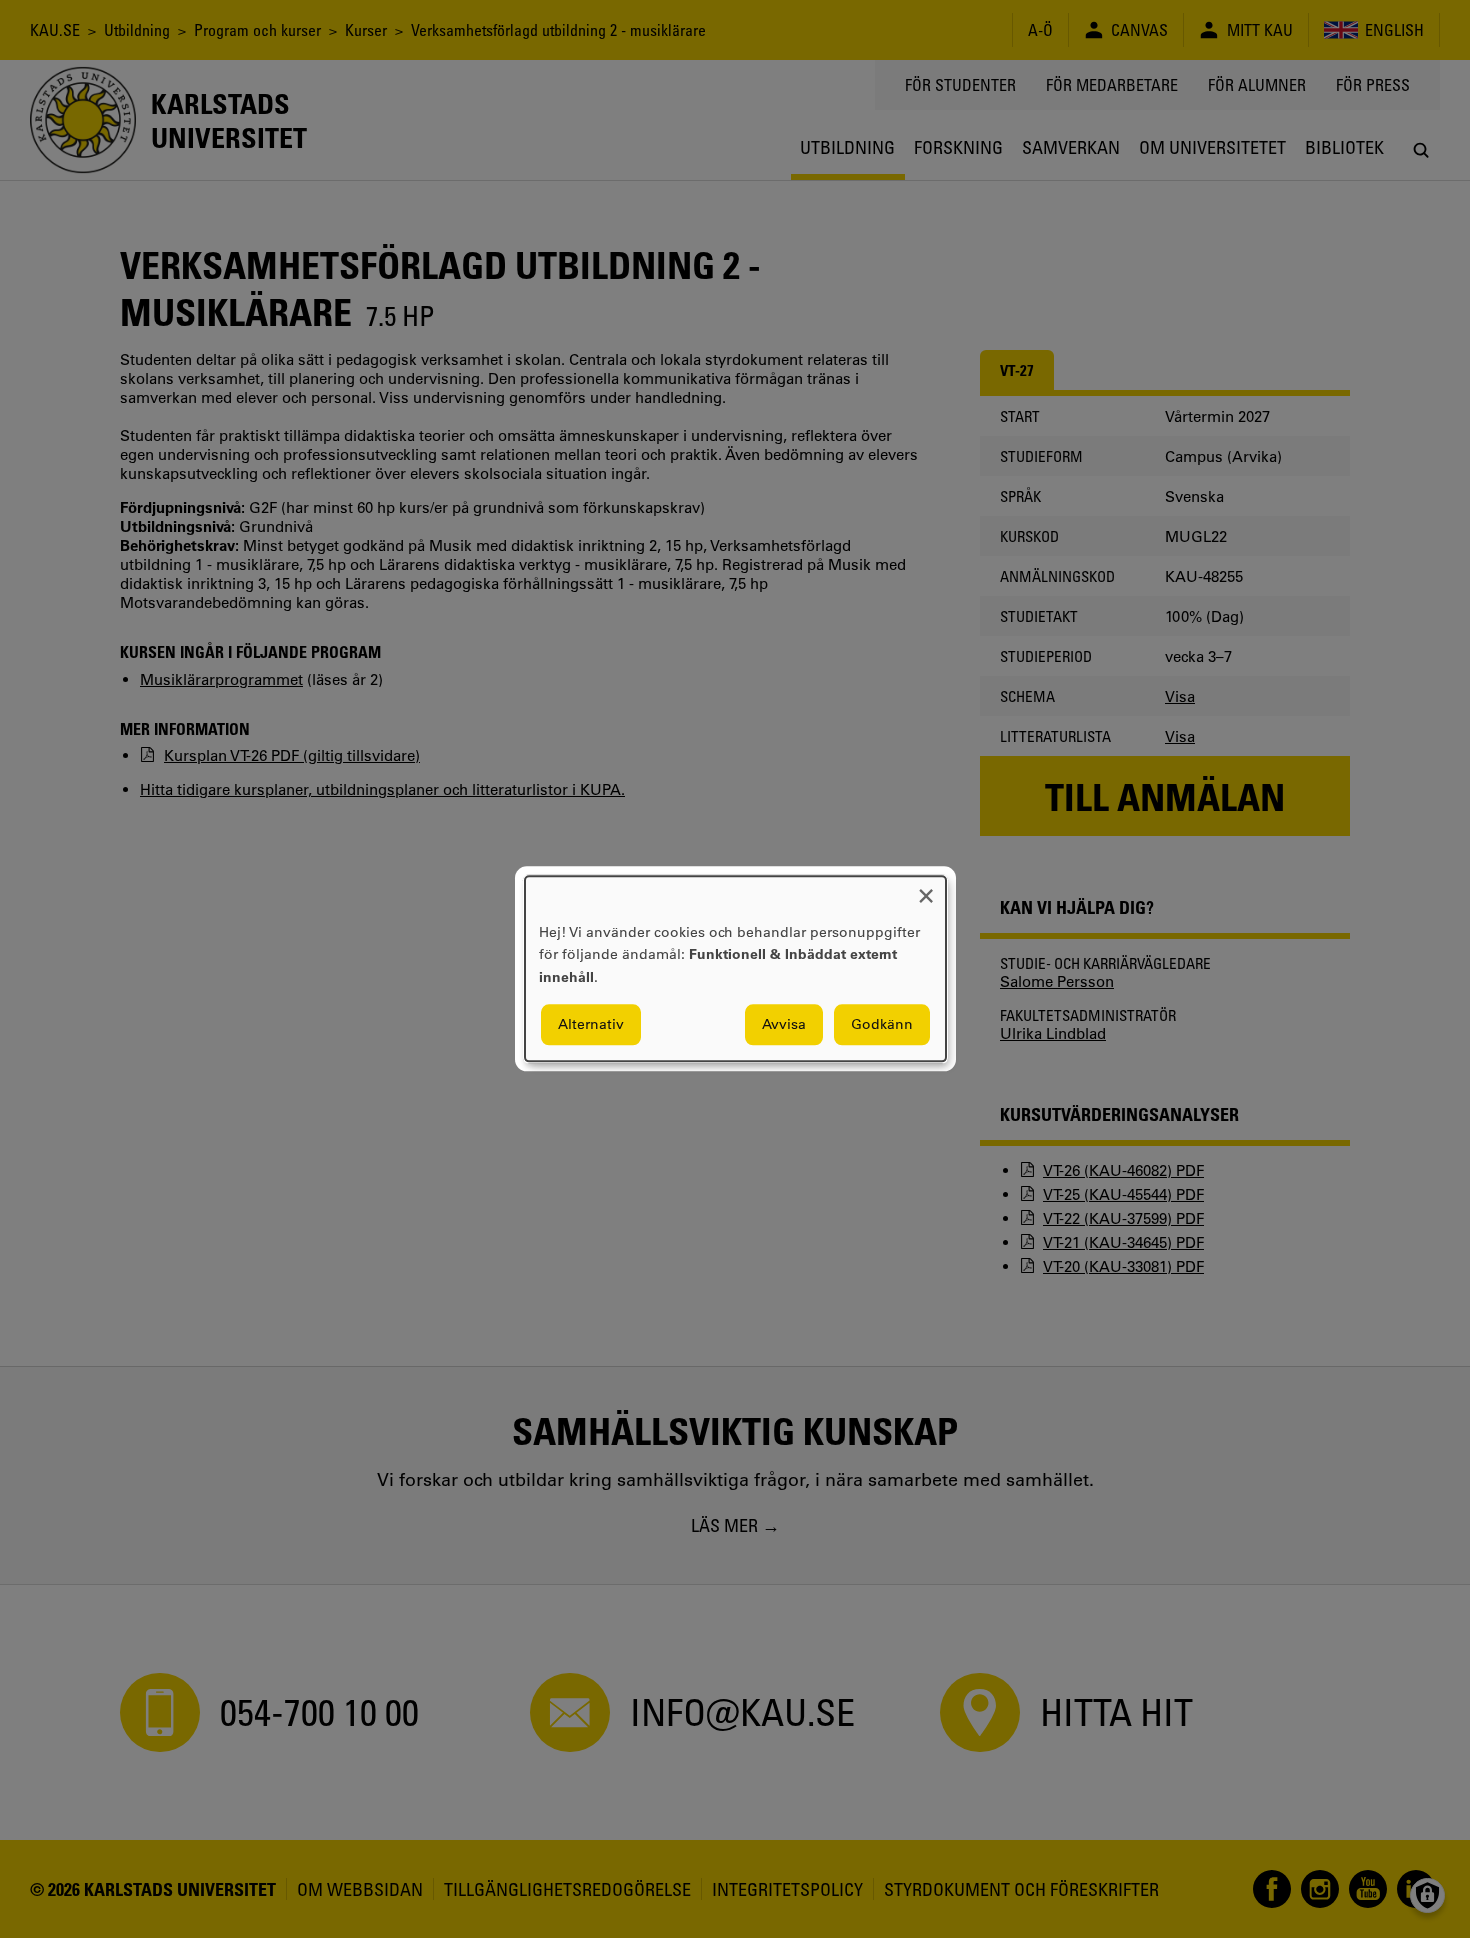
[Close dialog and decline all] (926, 888)
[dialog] (735, 968)
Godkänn (882, 1025)
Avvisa (784, 1025)
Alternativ (591, 1025)
